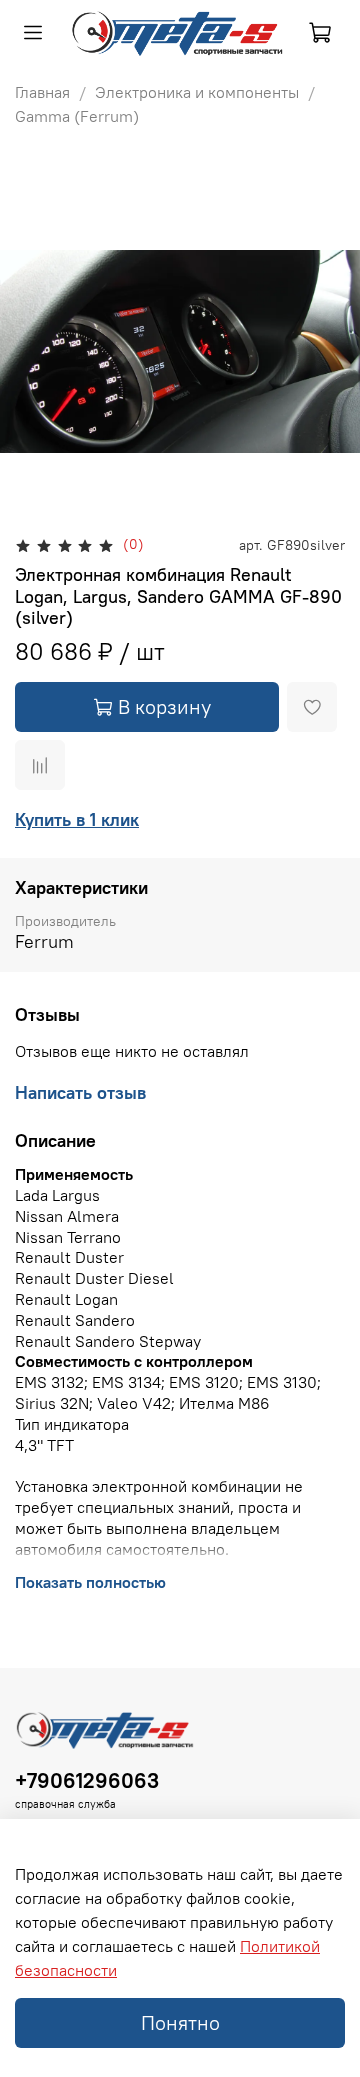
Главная (42, 92)
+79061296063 (87, 1780)
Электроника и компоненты (197, 92)
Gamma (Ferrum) (77, 116)
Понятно (180, 2022)
